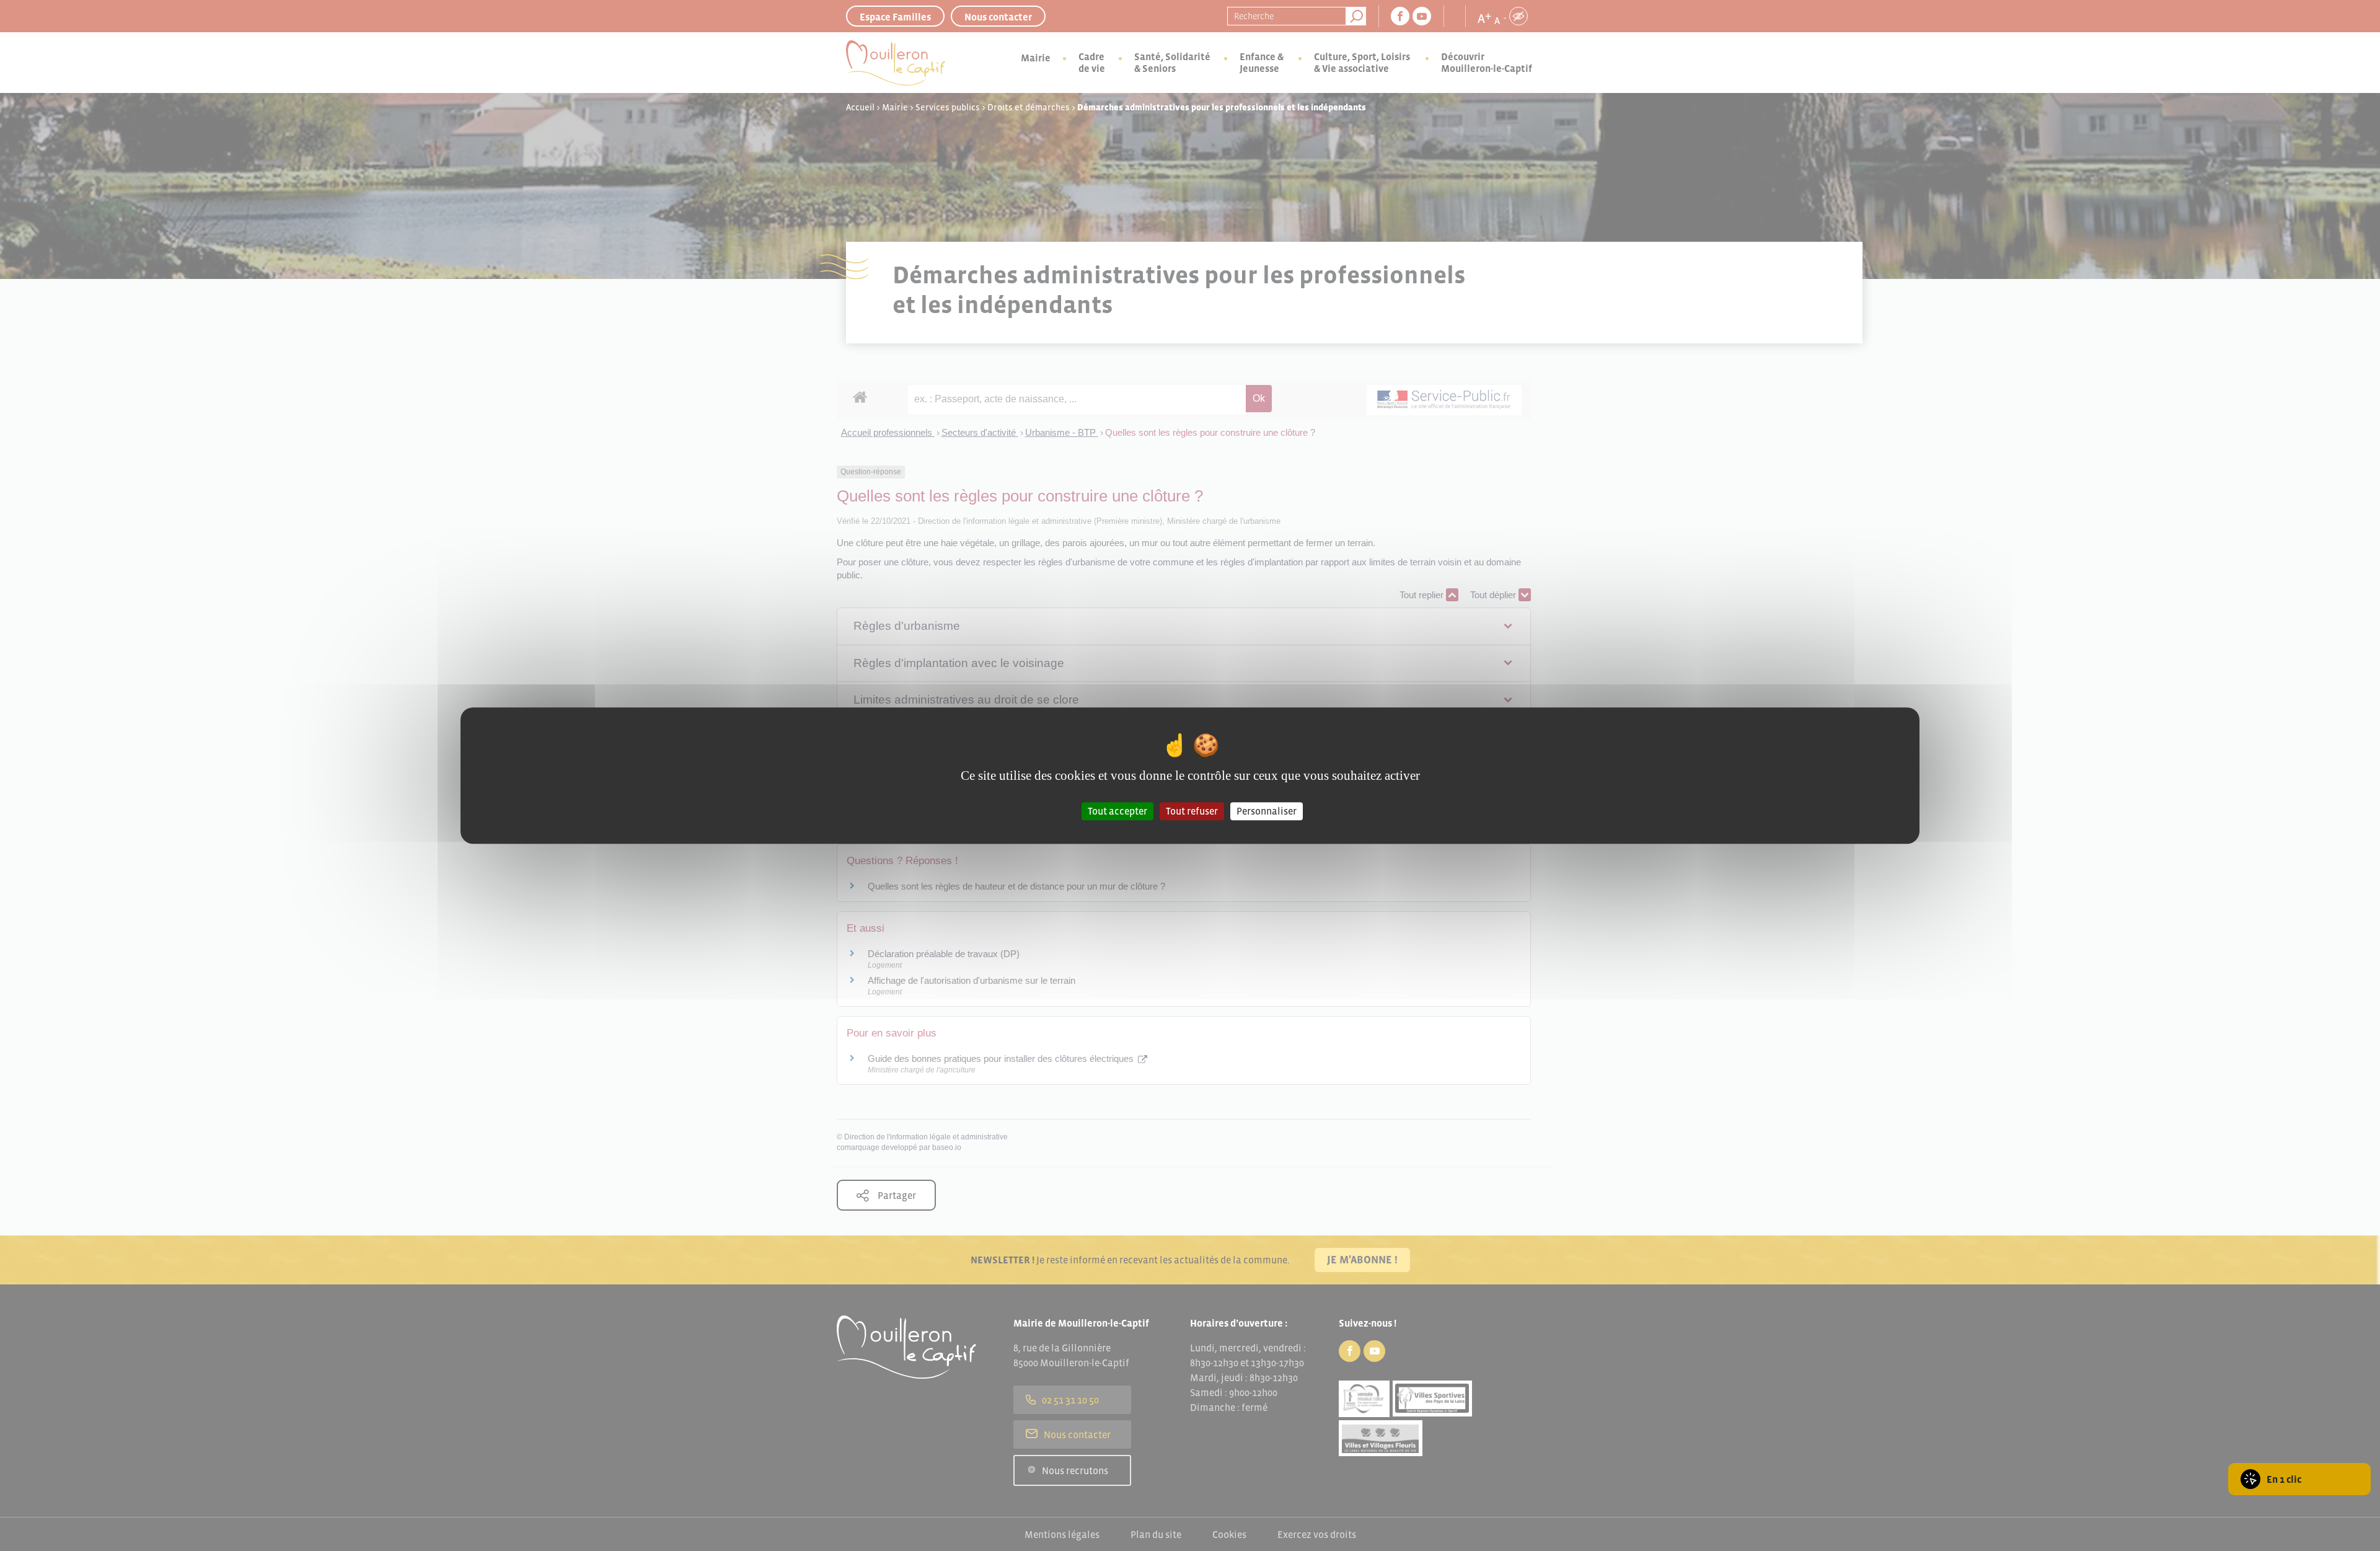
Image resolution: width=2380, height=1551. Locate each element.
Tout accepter (1117, 811)
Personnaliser (1267, 811)
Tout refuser (1192, 811)
